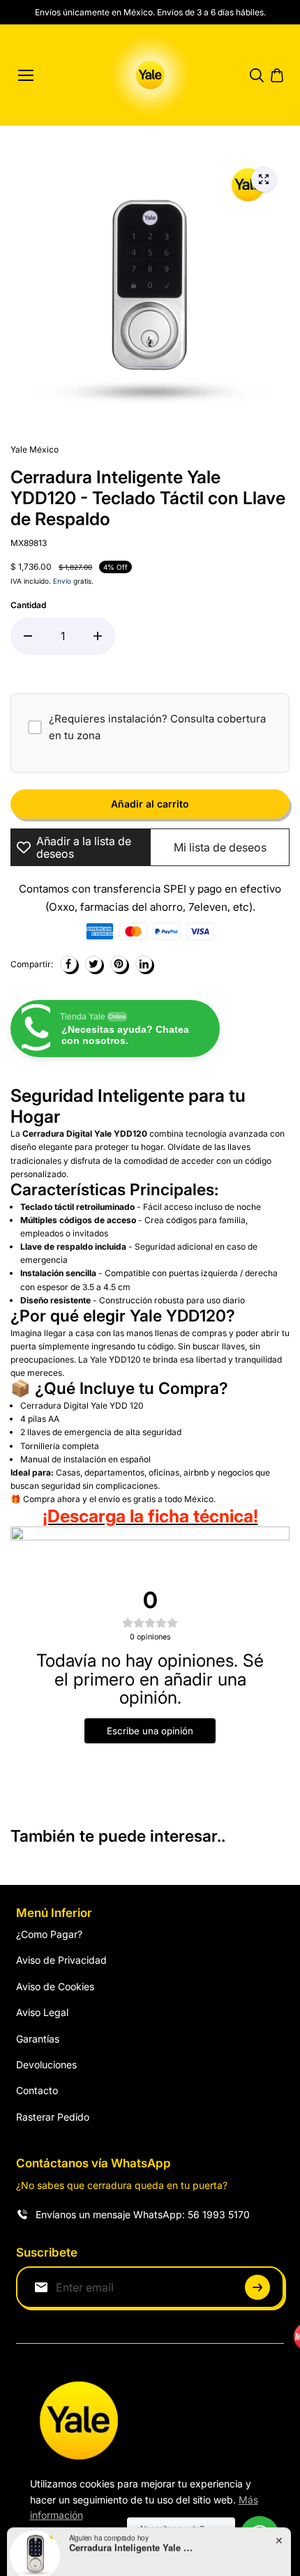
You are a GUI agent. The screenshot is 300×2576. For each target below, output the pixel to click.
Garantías (38, 2039)
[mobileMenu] (26, 75)
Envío (62, 581)
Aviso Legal (42, 2012)
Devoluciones (46, 2064)
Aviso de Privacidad (61, 1960)
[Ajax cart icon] (277, 75)
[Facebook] (68, 964)
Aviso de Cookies (55, 1986)
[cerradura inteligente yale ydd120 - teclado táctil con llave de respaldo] (264, 179)
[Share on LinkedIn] (144, 964)
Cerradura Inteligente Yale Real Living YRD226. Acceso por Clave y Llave (132, 2519)
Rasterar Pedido (53, 2117)
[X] (93, 964)
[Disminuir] (28, 636)
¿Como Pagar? (49, 1934)
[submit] (257, 2287)
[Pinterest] (119, 964)
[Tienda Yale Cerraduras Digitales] (150, 75)
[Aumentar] (98, 636)
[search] (257, 75)
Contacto (37, 2090)
